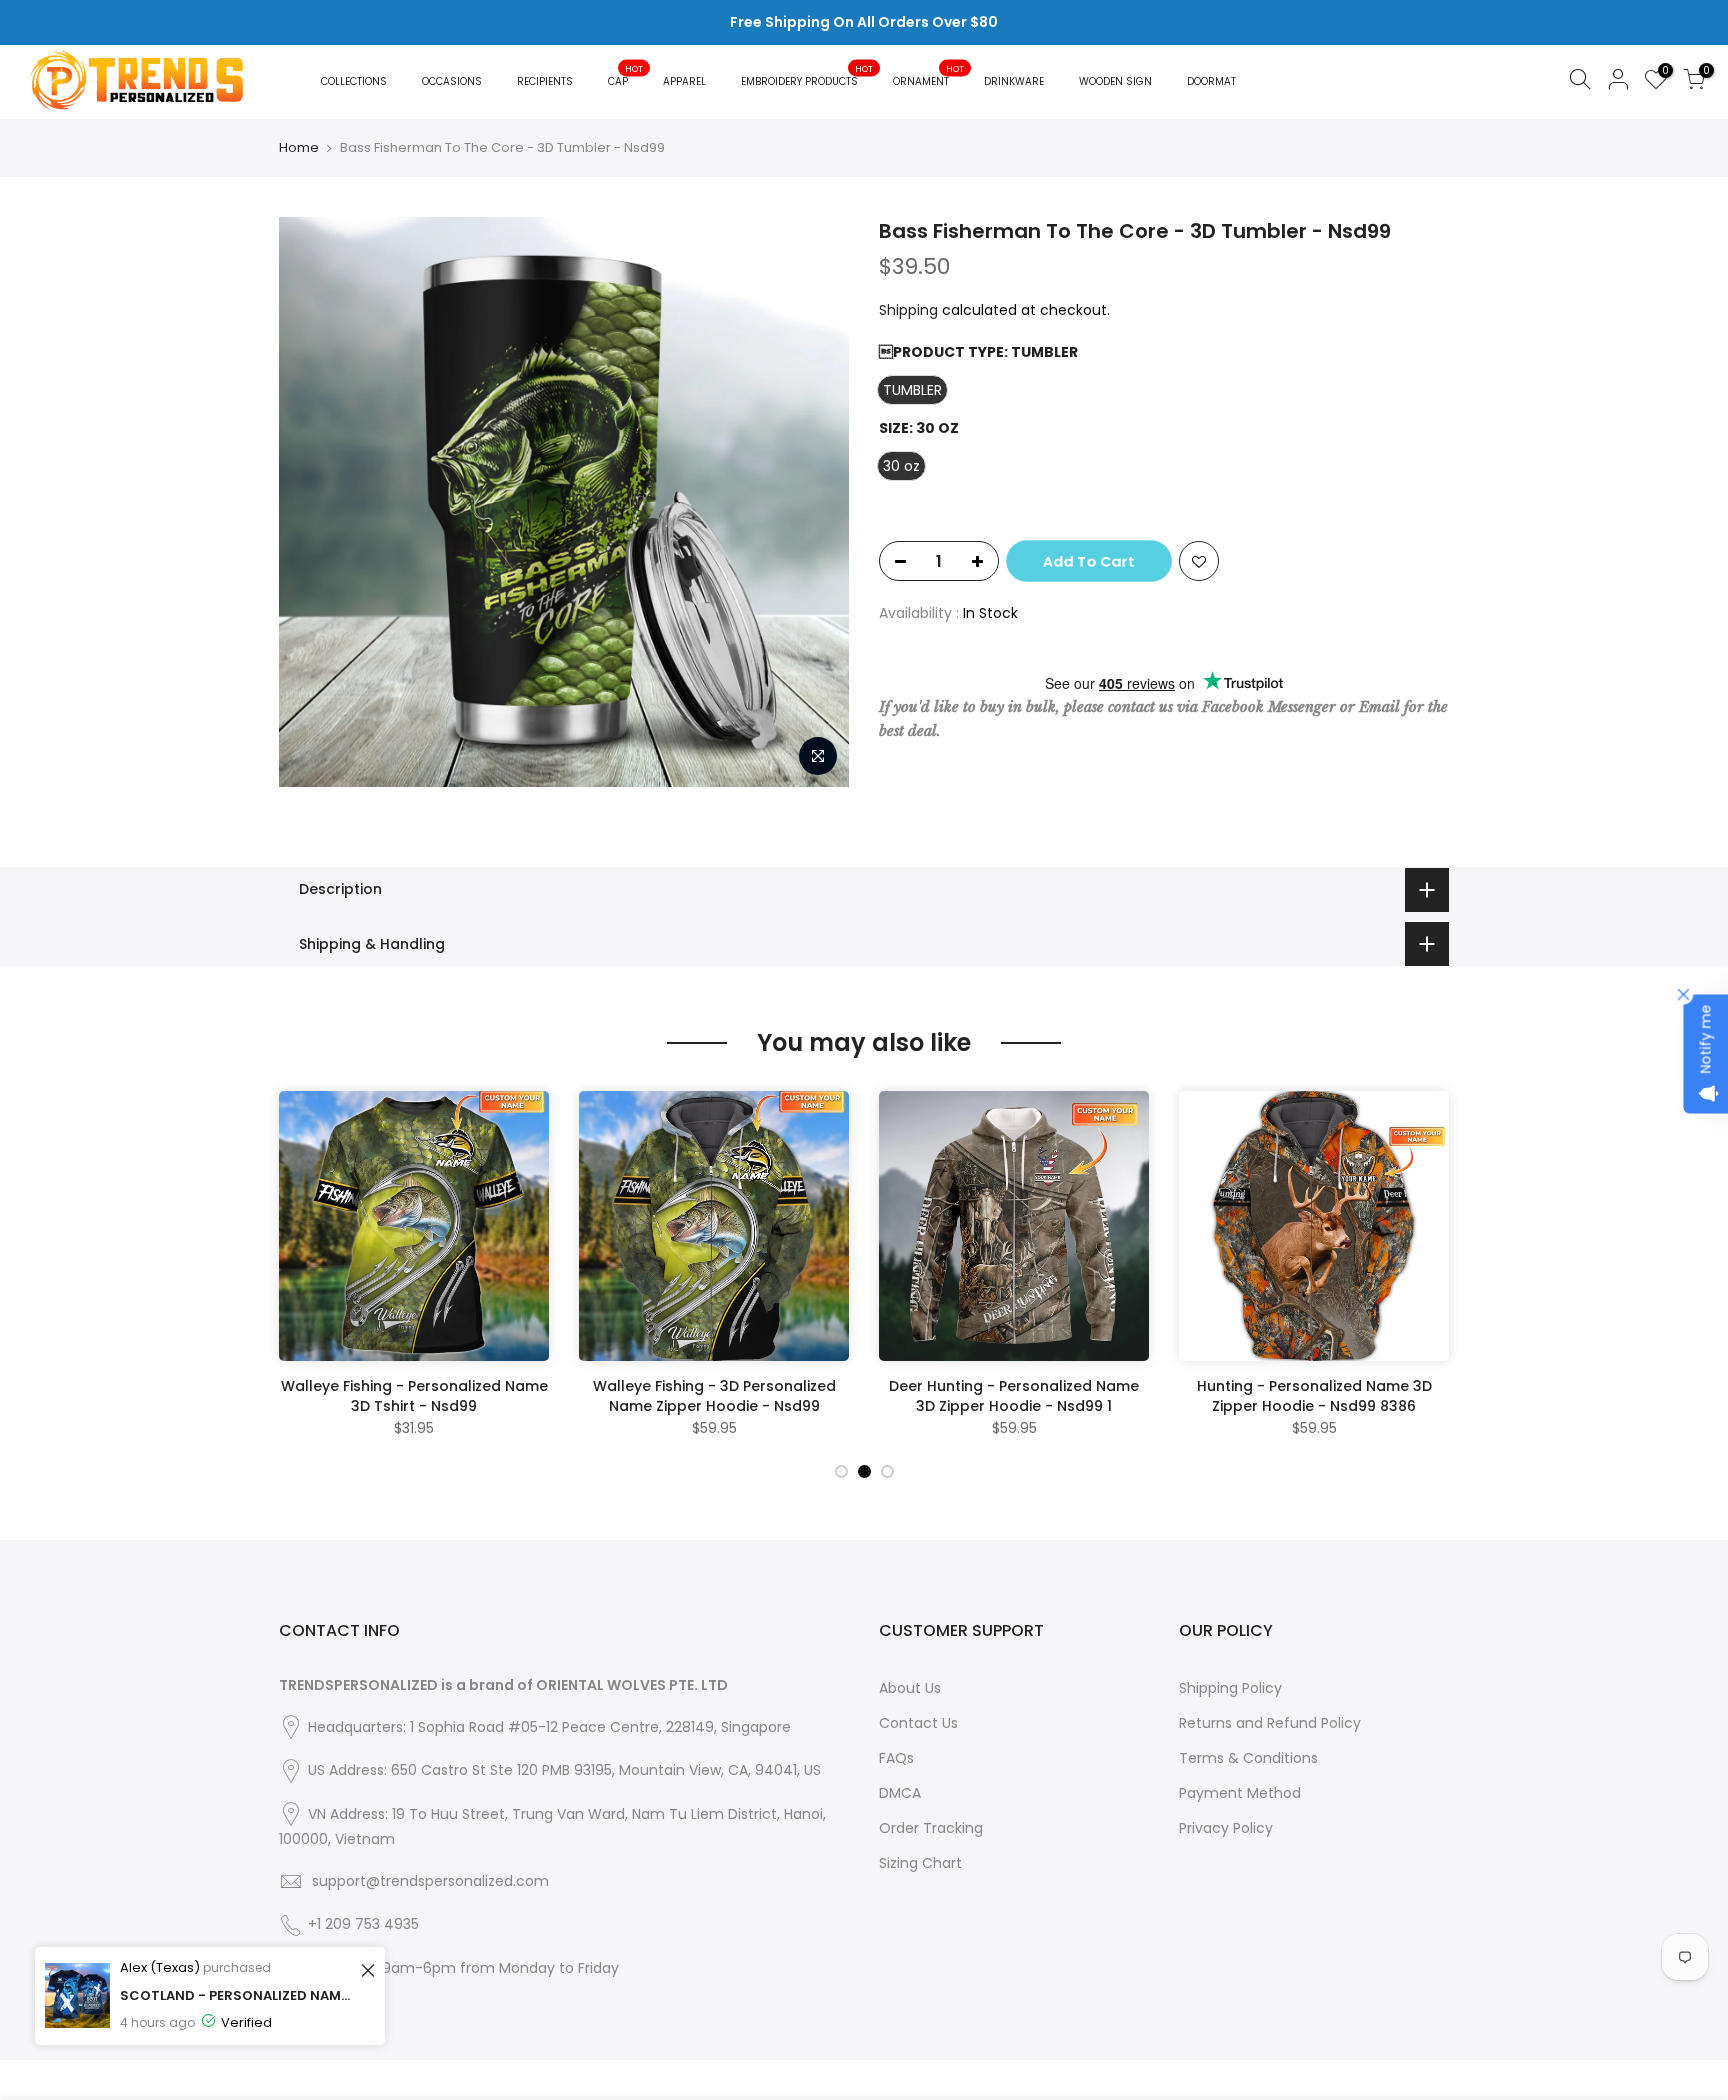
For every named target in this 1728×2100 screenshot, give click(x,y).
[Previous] (299, 1270)
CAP (626, 75)
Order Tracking (931, 1828)
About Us (910, 1688)
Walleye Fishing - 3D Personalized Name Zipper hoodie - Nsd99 (714, 1396)
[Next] (1429, 1270)
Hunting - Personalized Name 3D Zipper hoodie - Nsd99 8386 (1314, 1396)
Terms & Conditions (1248, 1758)
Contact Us (918, 1723)
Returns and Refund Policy (1270, 1723)
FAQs (896, 1758)
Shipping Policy (1230, 1688)
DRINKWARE (1014, 81)
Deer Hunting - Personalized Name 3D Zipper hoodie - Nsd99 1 (1014, 1396)
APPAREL (684, 81)
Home (299, 148)
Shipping (908, 310)
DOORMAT (1211, 81)
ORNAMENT (929, 75)
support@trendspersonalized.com (430, 1881)
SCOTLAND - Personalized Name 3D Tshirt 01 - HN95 (237, 1995)
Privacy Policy (1226, 1828)
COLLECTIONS (354, 81)
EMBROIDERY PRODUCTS (807, 75)
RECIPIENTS (545, 81)
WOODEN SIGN (1115, 81)
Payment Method (1240, 1793)
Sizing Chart (920, 1863)
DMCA (900, 1793)
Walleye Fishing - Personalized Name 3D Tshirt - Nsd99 (414, 1396)
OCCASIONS (452, 81)
